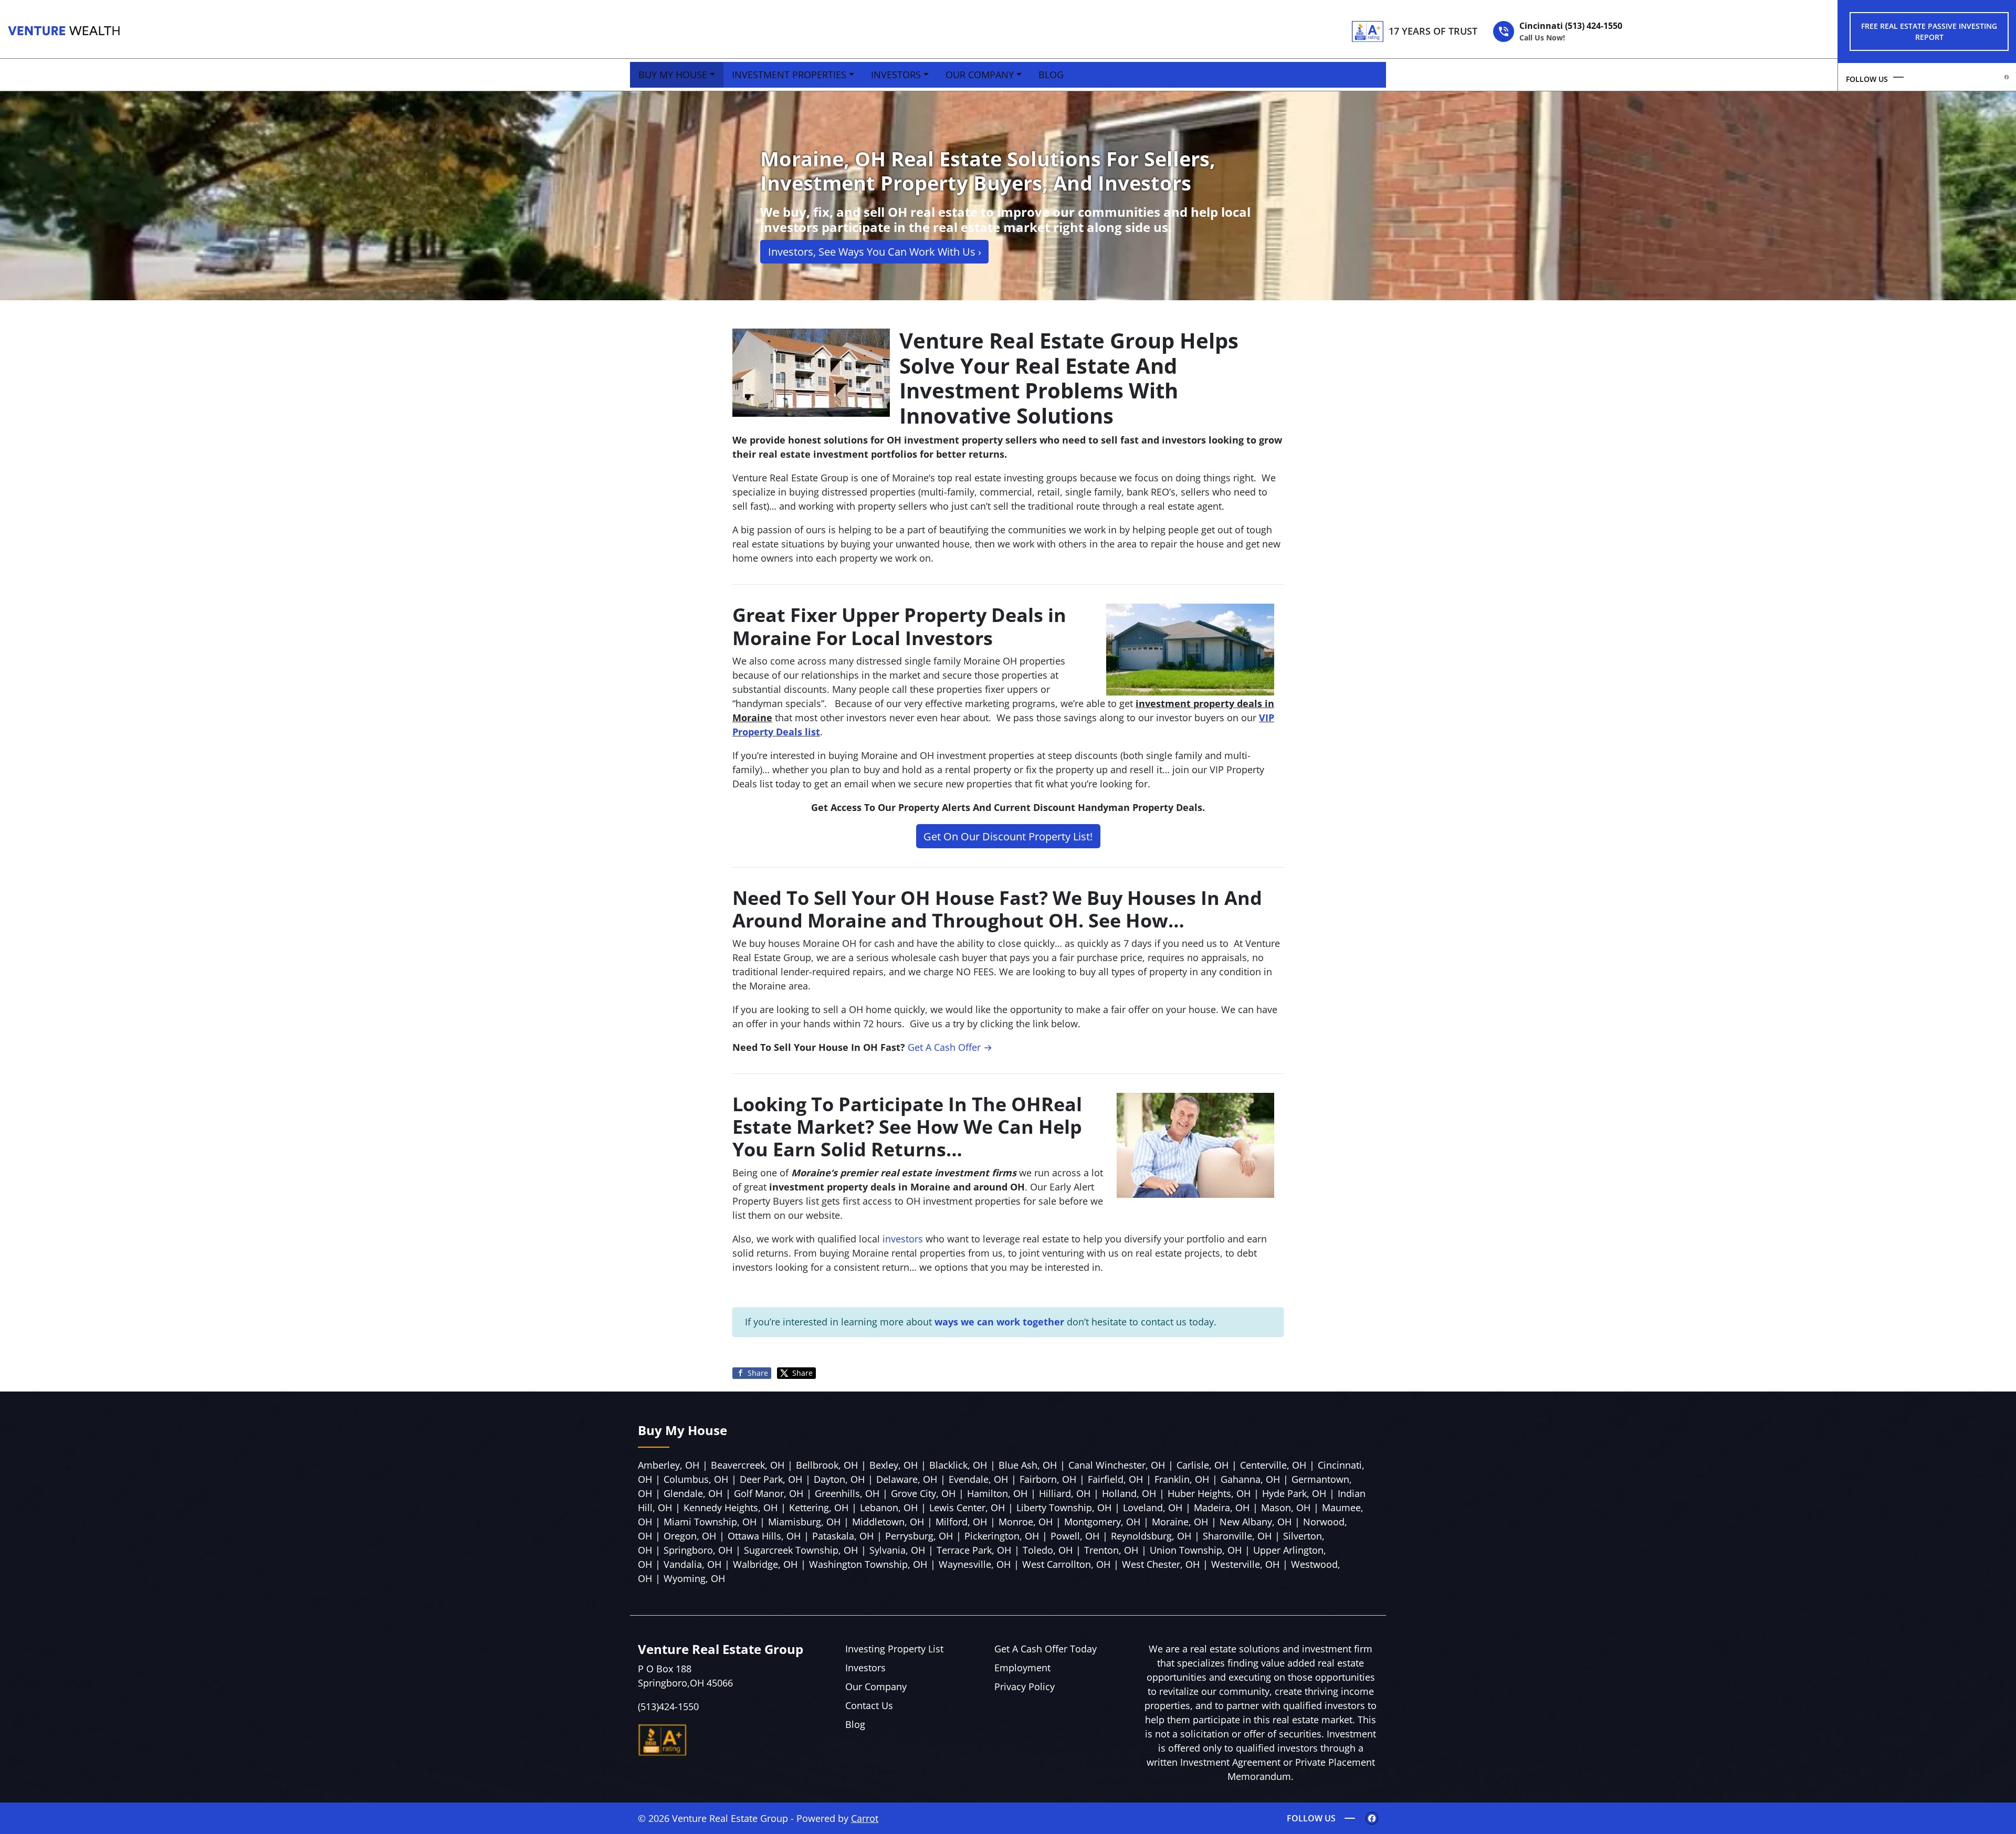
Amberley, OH (669, 1465)
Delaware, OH (907, 1479)
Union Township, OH (1196, 1550)
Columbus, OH (696, 1479)
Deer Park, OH (771, 1479)
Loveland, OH (1153, 1508)
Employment (1022, 1668)
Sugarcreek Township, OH (801, 1550)
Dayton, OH (839, 1479)
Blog (1051, 75)
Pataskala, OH (843, 1536)
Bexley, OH (894, 1465)
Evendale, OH (978, 1479)
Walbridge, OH (765, 1564)
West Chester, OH (1161, 1564)
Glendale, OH (693, 1493)
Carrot (865, 1818)
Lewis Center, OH (967, 1508)
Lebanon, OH (889, 1508)
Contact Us (869, 1705)
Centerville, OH (1273, 1465)
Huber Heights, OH (1209, 1493)
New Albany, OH (1256, 1522)
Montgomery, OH (1102, 1522)
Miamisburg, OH (804, 1522)
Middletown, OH (888, 1522)
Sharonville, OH (1237, 1536)
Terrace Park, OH (974, 1550)
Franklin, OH (1182, 1479)
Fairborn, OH (1048, 1479)
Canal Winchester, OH (1117, 1465)
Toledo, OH (1048, 1550)
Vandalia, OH (692, 1564)
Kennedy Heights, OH (731, 1508)
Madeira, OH (1222, 1508)
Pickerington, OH (1002, 1536)
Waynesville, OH (975, 1564)
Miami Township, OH (710, 1522)
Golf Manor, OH (769, 1493)
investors (903, 1239)
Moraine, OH (1180, 1522)
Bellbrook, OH (827, 1465)
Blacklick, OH (958, 1465)
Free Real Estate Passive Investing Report (1929, 31)
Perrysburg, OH (919, 1536)
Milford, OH (961, 1522)
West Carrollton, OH (1066, 1564)
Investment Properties (789, 75)
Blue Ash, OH (1028, 1465)
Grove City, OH (923, 1493)
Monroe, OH (1026, 1522)
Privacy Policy (1025, 1687)
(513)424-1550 (668, 1706)
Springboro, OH (698, 1550)
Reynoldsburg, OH (1151, 1536)
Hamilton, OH (997, 1493)
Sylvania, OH (897, 1550)
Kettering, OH (819, 1508)
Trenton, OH (1111, 1550)
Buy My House (673, 75)
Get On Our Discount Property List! (1008, 836)
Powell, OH (1075, 1536)
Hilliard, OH (1065, 1493)
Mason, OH (1286, 1508)
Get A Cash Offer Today (1046, 1649)
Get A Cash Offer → (950, 1047)
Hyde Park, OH (1294, 1493)
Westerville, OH (1245, 1564)
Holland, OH (1129, 1493)
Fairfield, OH (1115, 1479)
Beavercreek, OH (748, 1465)
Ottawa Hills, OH (764, 1536)
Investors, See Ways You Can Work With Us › (875, 251)
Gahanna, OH (1250, 1479)
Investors (896, 75)
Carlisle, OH (1203, 1465)
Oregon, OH (690, 1536)
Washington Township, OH (868, 1564)
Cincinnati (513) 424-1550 (1571, 31)
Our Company (980, 75)
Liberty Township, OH (1064, 1508)
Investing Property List (894, 1649)
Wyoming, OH (694, 1578)
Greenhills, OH (847, 1493)
